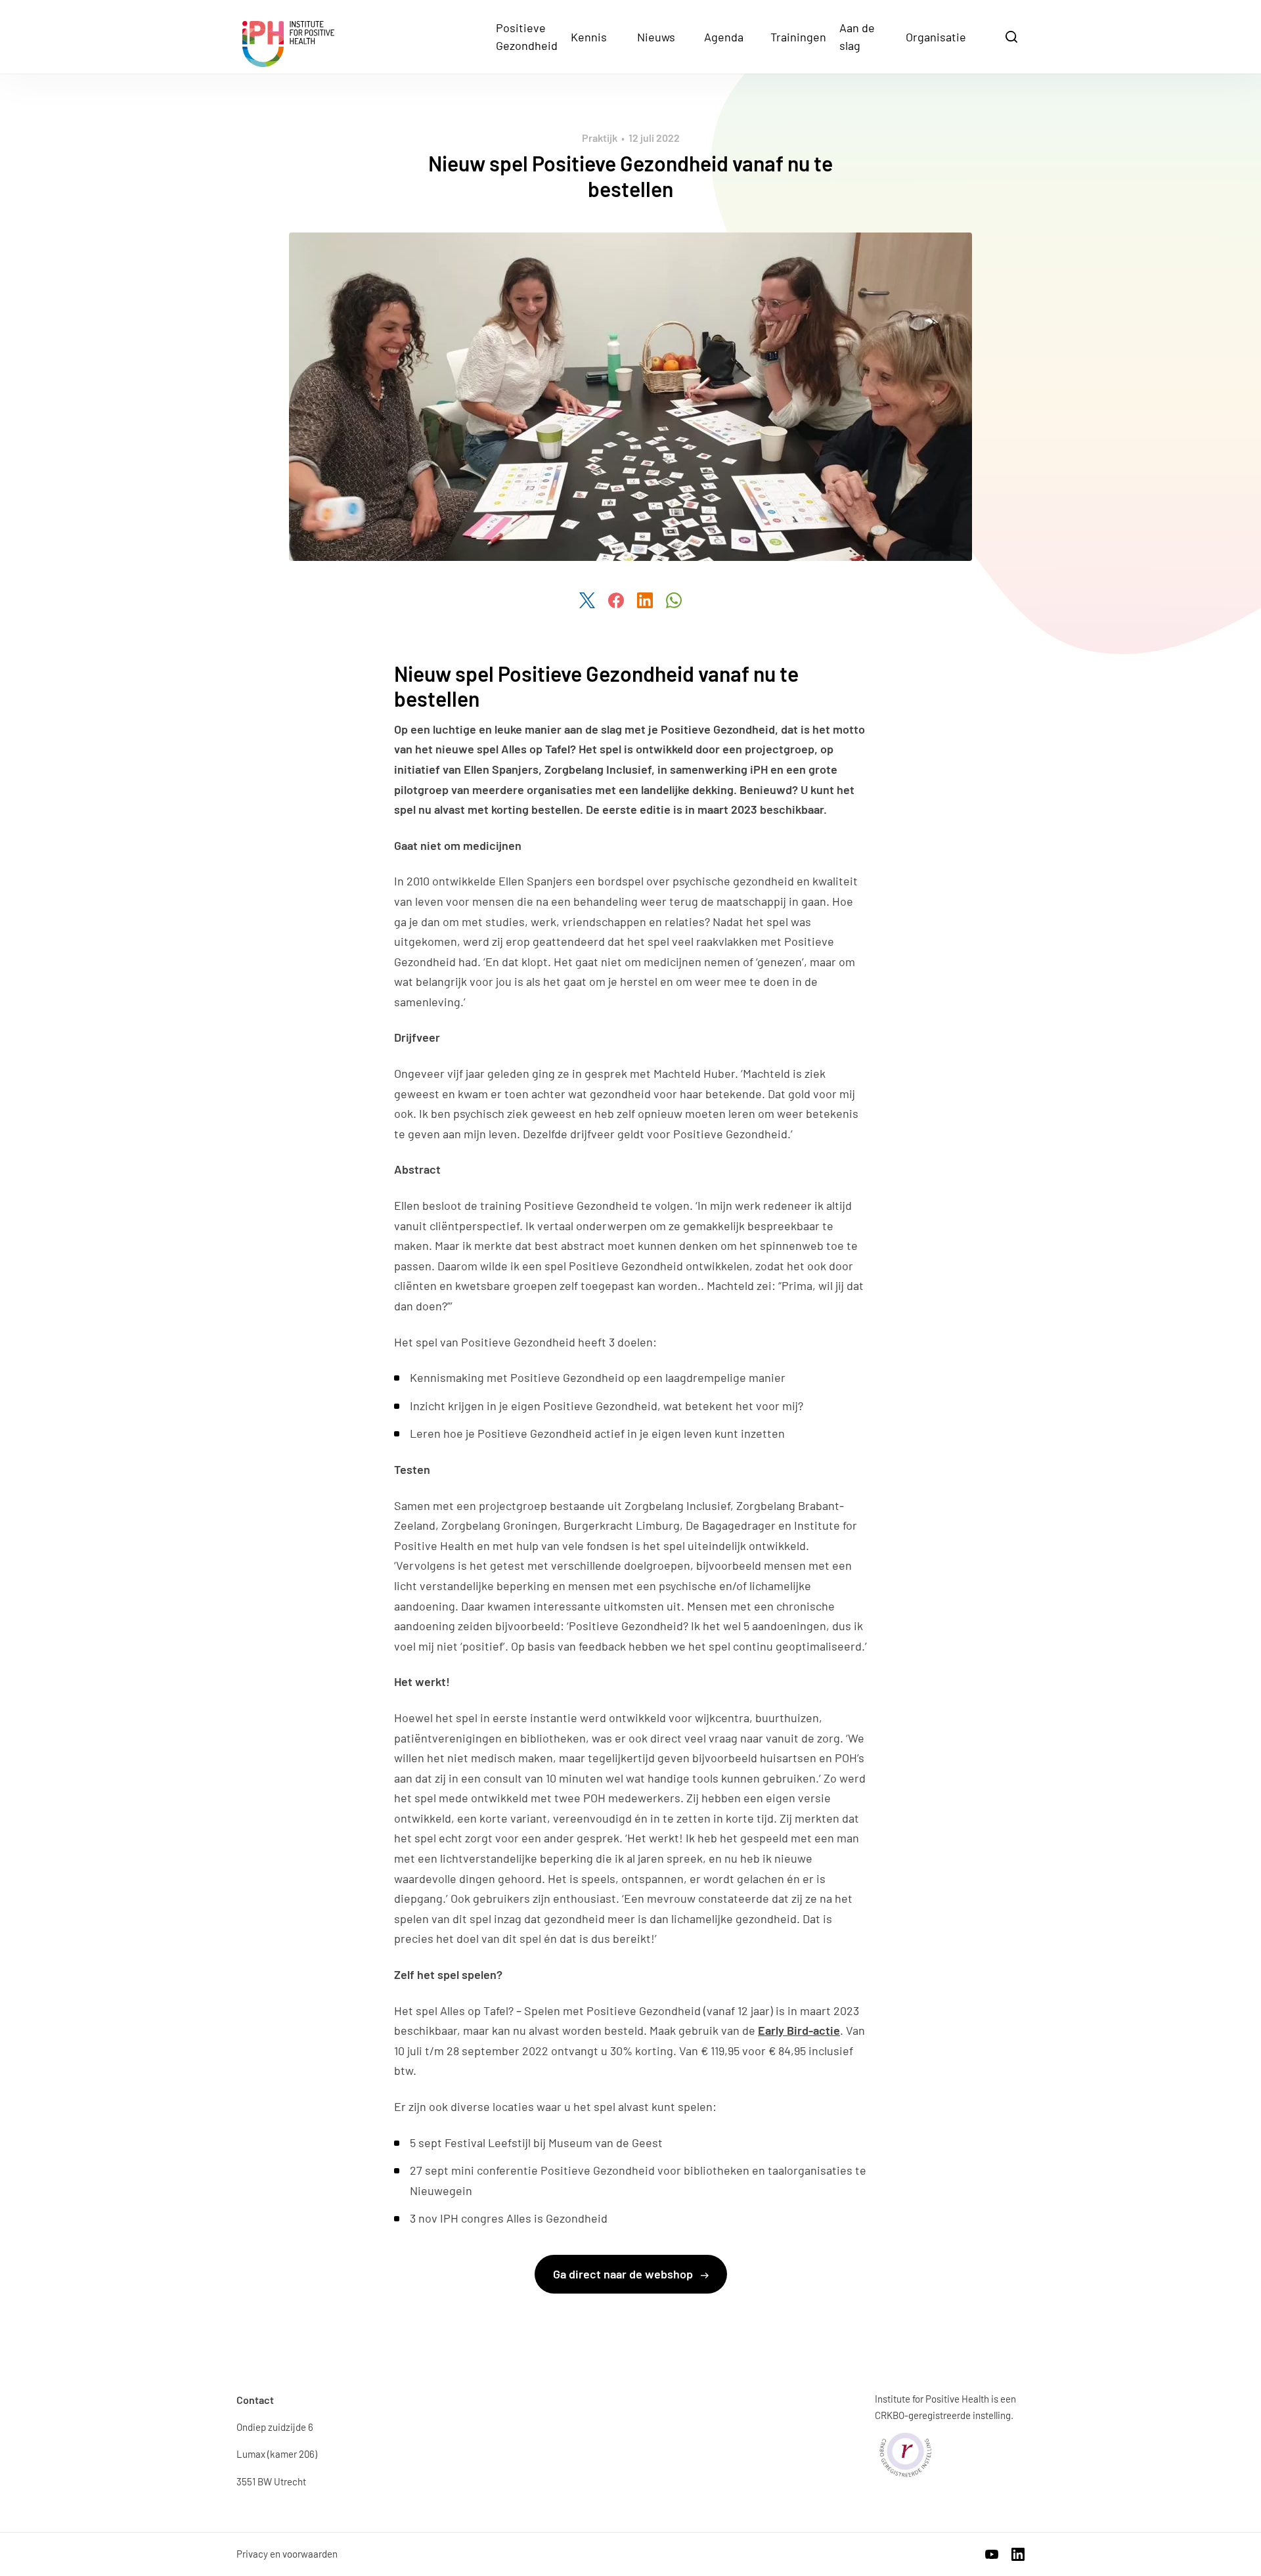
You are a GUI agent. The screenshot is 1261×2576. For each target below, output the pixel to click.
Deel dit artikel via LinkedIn (645, 600)
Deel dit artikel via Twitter (587, 600)
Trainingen (798, 37)
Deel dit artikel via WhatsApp (674, 600)
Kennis (589, 37)
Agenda (724, 37)
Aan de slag (857, 36)
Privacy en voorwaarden (287, 2554)
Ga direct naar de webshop (624, 2274)
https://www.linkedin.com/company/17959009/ (1018, 2554)
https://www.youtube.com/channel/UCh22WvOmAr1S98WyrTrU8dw (992, 2554)
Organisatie (936, 37)
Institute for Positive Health (288, 44)
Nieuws (656, 37)
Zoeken (1013, 36)
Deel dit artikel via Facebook (616, 600)
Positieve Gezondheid (527, 36)
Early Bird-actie (799, 2030)
